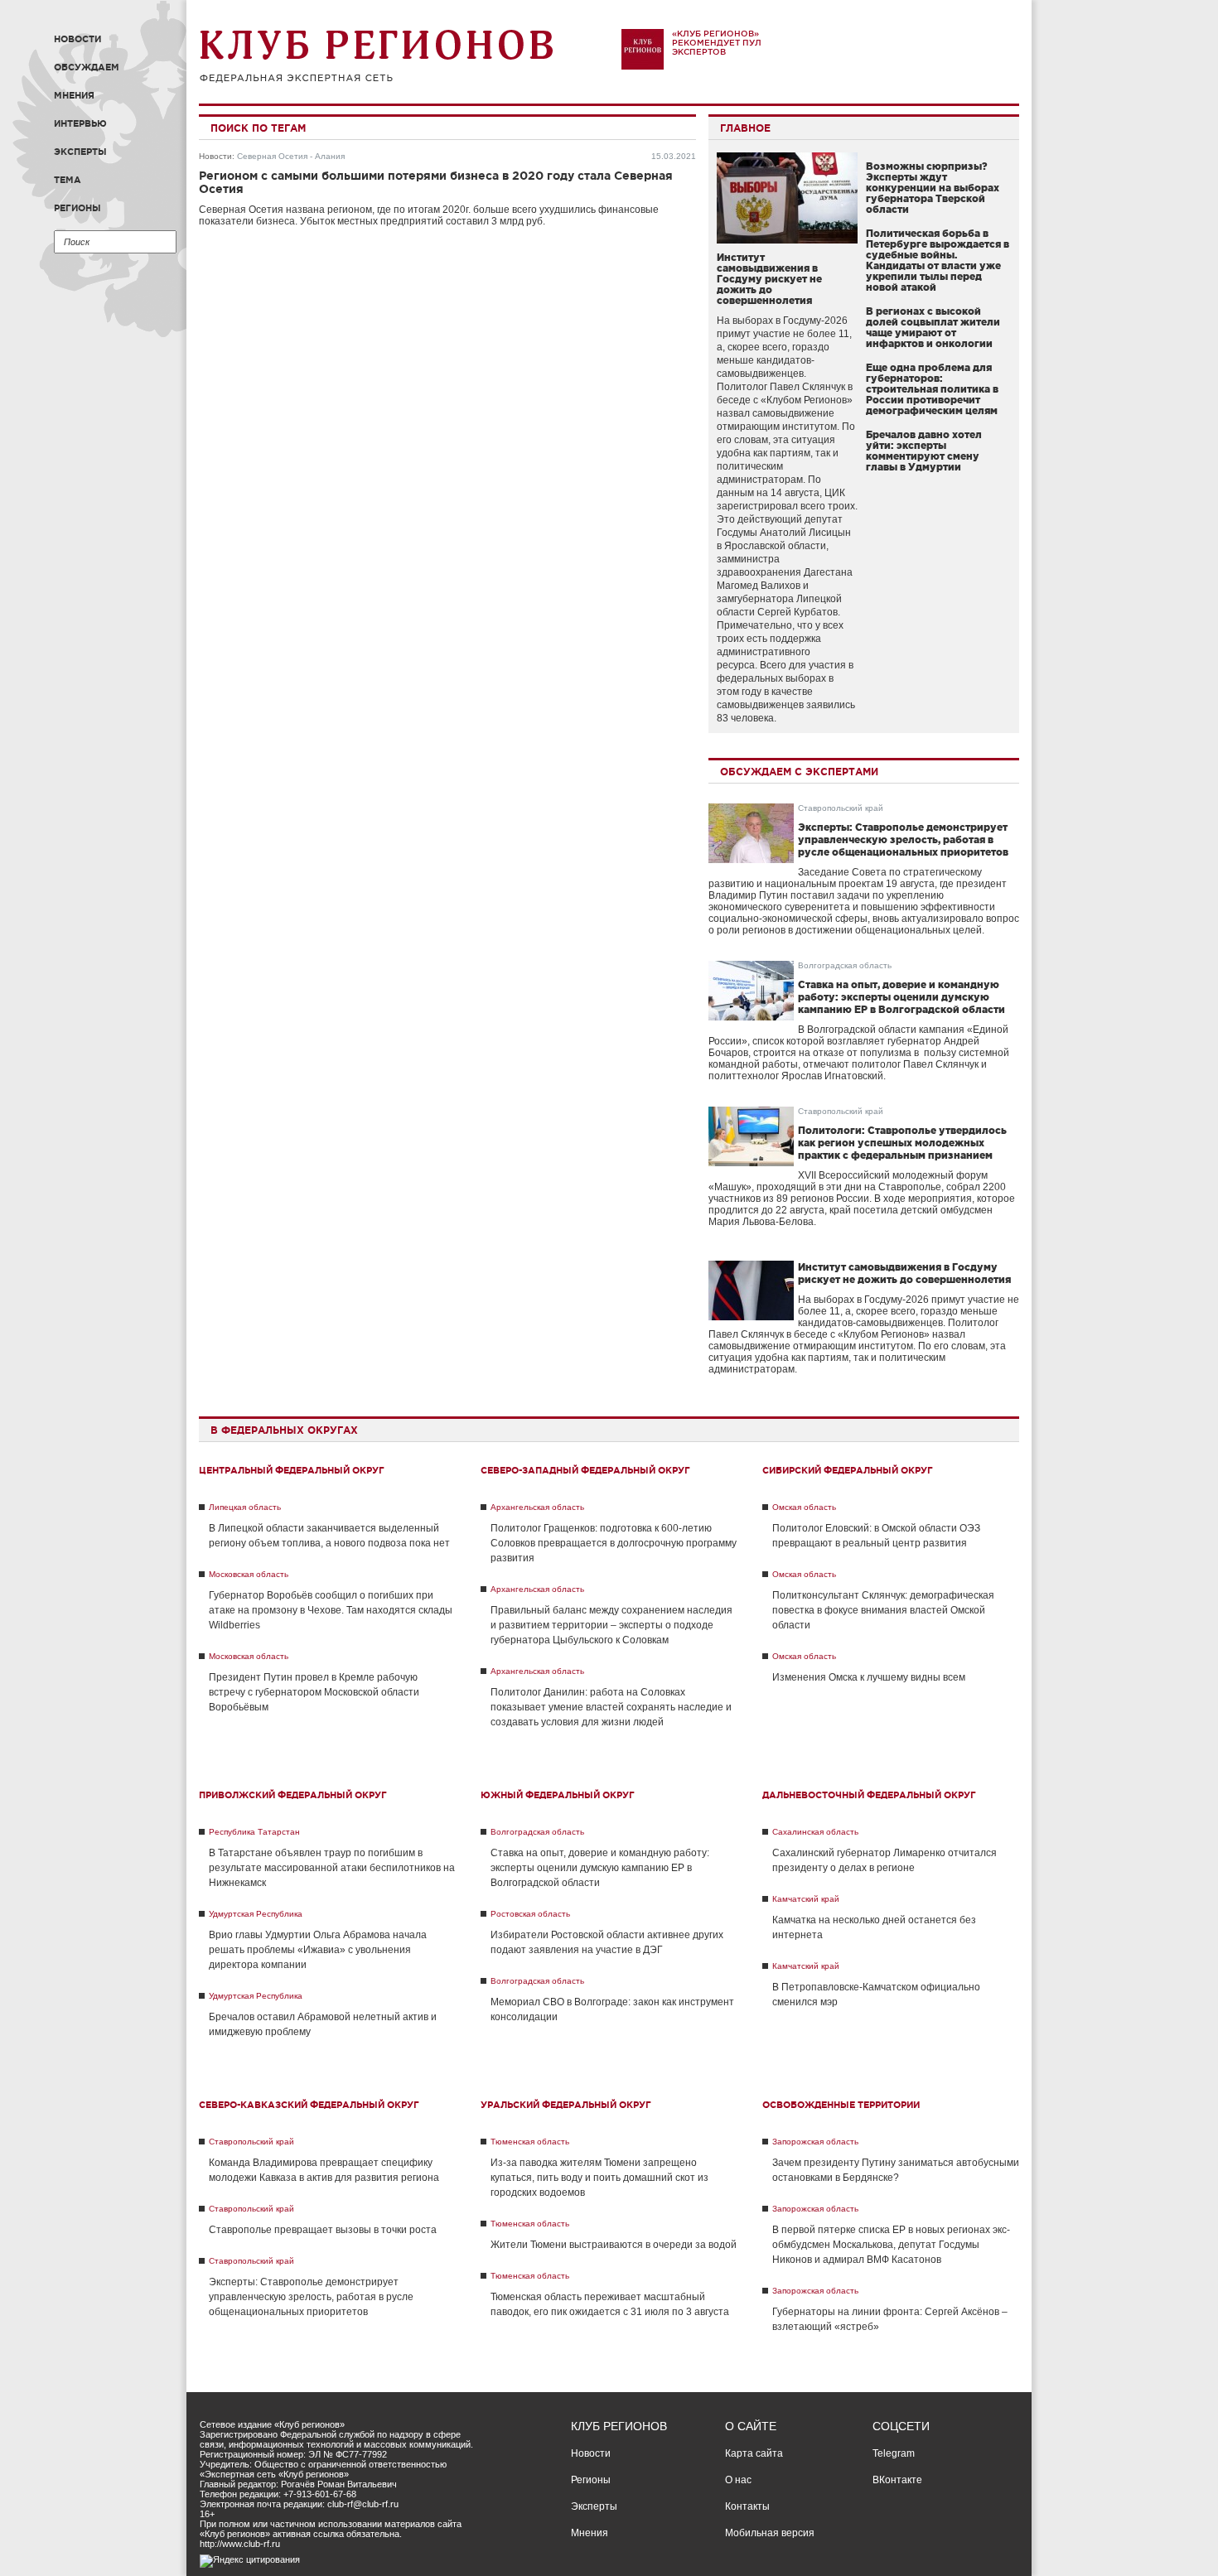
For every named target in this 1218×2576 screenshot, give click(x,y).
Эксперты (80, 152)
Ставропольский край (841, 808)
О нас (738, 2480)
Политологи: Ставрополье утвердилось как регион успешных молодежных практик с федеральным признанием (902, 1143)
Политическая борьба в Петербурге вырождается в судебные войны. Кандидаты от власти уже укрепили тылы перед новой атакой (938, 260)
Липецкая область (245, 1507)
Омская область (804, 1507)
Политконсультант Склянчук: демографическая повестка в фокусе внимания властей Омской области (883, 1610)
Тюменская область (530, 2142)
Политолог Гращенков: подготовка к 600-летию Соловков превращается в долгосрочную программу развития (614, 1543)
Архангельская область (537, 1507)
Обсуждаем (87, 67)
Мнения (74, 95)
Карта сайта (754, 2453)
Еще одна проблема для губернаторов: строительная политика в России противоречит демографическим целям (932, 389)
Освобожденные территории (841, 2105)
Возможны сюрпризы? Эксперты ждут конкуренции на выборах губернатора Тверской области (933, 188)
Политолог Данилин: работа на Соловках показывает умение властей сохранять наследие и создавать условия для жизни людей (611, 1707)
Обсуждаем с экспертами (799, 772)
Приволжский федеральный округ (293, 1795)
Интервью (80, 123)
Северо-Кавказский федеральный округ (309, 2105)
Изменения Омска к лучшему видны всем (869, 1677)
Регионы (77, 208)
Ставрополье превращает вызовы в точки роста (323, 2230)
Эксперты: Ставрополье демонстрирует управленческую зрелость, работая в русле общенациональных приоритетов (903, 839)
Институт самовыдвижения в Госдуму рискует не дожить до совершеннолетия (769, 279)
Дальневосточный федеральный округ (869, 1795)
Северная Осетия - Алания (291, 156)
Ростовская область (530, 1914)
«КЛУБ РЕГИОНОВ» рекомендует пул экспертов (717, 43)
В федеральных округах (284, 1430)
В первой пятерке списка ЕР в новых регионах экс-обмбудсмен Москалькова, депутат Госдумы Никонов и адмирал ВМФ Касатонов (891, 2245)
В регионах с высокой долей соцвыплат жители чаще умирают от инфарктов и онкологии (933, 327)
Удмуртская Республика (256, 1914)
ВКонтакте (897, 2480)
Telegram (894, 2453)
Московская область (249, 1574)
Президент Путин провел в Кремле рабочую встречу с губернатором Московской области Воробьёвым (314, 1692)
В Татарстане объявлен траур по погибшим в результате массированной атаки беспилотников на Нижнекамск (332, 1868)
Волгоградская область (845, 965)
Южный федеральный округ (558, 1795)
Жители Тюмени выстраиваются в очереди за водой (614, 2245)
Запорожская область (815, 2142)
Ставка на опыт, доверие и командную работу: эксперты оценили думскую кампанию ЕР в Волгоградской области (901, 997)
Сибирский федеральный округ (848, 1470)
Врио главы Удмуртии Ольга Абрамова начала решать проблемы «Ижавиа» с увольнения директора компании (318, 1950)
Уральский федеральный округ (566, 2105)
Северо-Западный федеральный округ (585, 1470)
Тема (68, 180)
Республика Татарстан (254, 1832)
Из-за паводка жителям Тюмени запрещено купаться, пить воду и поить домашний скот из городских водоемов (599, 2178)
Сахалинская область (815, 1832)
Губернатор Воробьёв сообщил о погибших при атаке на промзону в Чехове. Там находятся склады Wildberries (331, 1610)
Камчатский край (806, 1899)
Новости (77, 39)
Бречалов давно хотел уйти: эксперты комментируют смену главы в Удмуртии (924, 451)
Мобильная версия (770, 2533)
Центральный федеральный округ (292, 1470)
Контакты (747, 2506)
